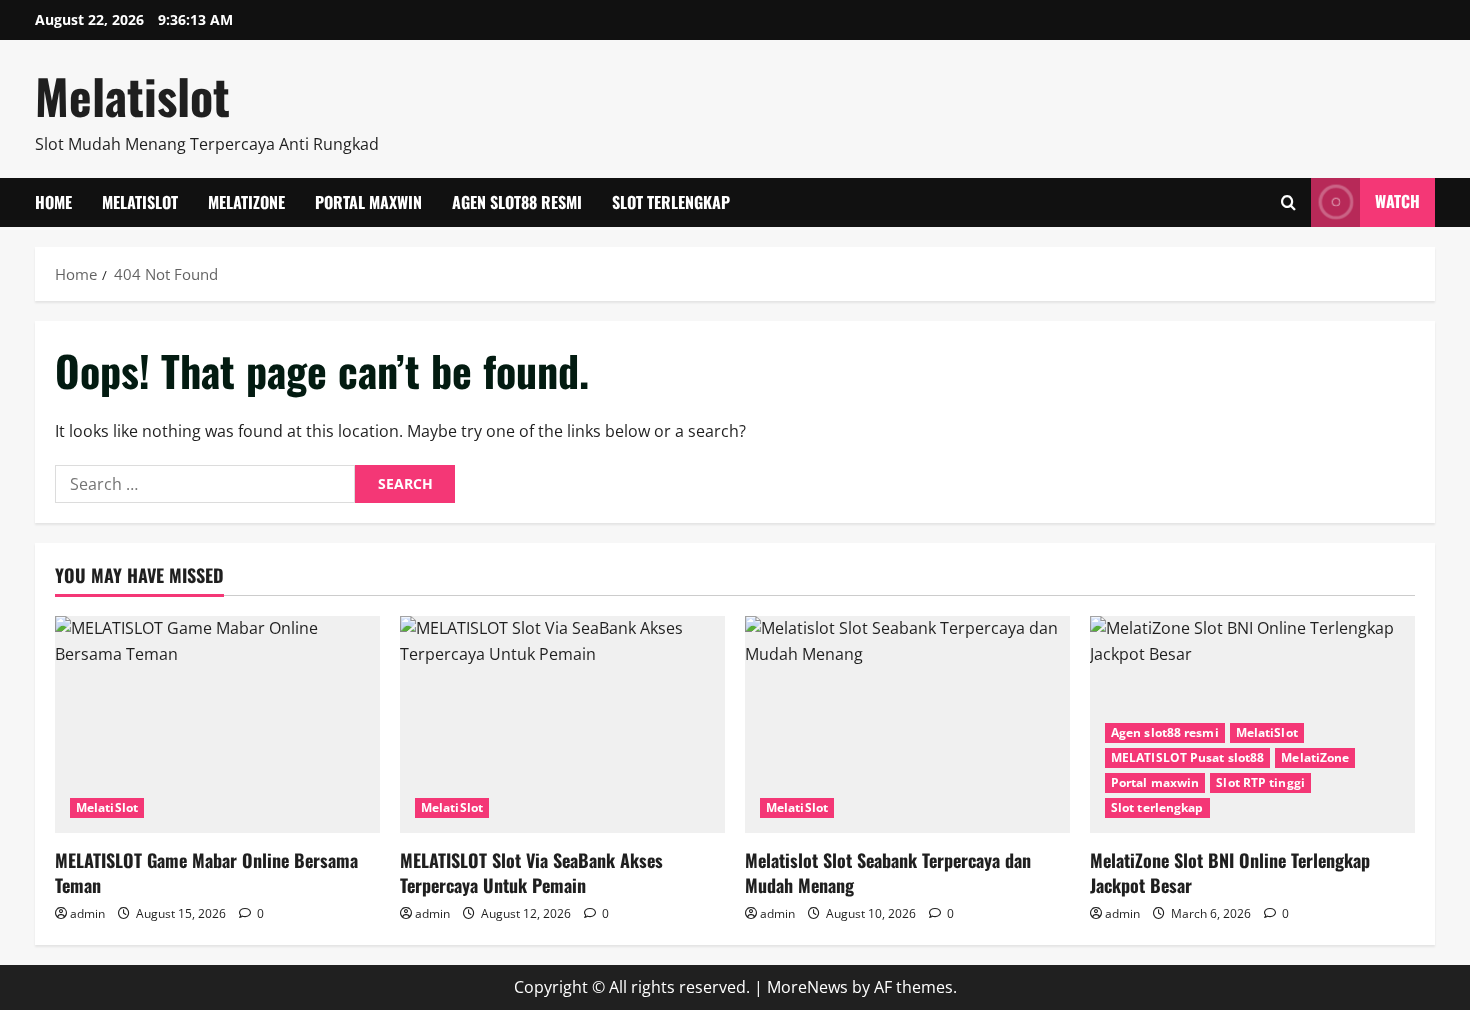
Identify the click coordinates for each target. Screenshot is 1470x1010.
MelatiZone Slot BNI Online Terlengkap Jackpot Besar (1230, 872)
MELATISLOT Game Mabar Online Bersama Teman (206, 872)
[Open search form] (1288, 202)
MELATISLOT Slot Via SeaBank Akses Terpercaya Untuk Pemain (531, 872)
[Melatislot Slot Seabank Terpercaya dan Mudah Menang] (907, 724)
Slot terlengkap (671, 202)
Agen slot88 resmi (517, 202)
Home (53, 202)
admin (87, 913)
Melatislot (132, 95)
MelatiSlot (140, 202)
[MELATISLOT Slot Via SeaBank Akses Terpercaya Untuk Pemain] (562, 724)
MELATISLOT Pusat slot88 (1187, 757)
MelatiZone (246, 202)
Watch (1397, 201)
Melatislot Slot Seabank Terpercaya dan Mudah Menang (888, 872)
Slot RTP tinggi (1260, 782)
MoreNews (807, 987)
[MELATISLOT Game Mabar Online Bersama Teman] (217, 724)
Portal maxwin (368, 202)
